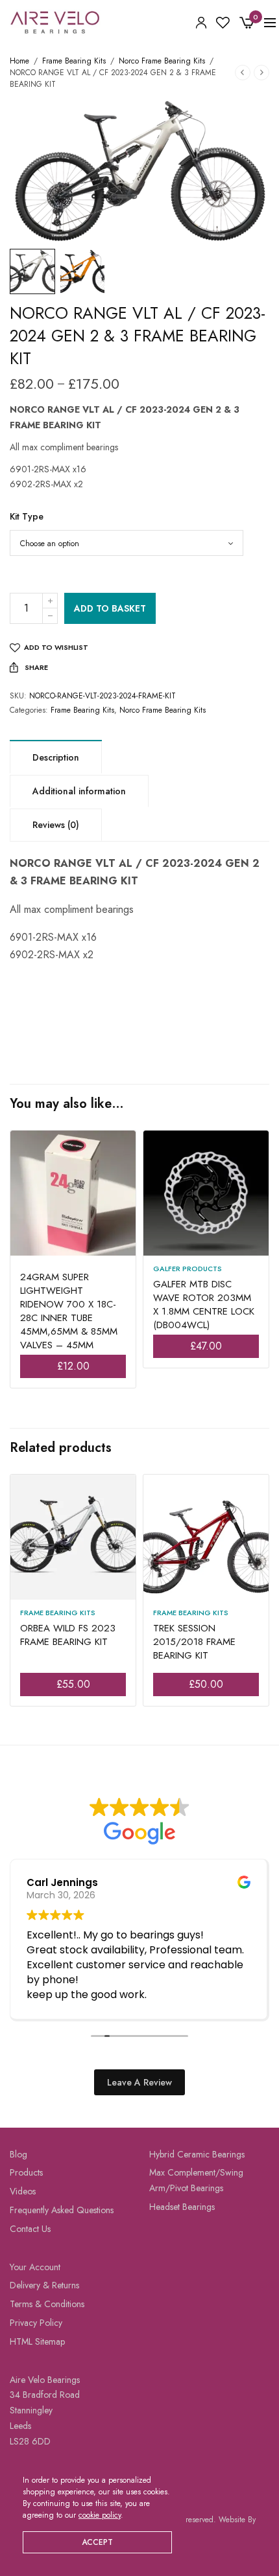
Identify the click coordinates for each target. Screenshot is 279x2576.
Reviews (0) (56, 825)
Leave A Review (139, 2082)
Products (26, 2172)
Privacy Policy (36, 2323)
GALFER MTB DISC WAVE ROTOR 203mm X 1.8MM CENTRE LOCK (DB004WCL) (204, 1305)
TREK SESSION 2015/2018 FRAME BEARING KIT (194, 1642)
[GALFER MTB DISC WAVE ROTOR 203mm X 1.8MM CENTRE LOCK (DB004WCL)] (206, 1193)
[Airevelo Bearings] (55, 23)
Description (56, 757)
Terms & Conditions (47, 2304)
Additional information (79, 791)
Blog (18, 2154)
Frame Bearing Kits (74, 61)
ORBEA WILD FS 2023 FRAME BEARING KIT (68, 1635)
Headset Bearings (182, 2207)
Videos (23, 2191)
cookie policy (100, 2515)
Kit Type (27, 516)
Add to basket (110, 608)
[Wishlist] (223, 23)
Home (19, 61)
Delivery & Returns (44, 2285)
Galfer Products (188, 1269)
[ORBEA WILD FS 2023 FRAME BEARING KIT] (73, 1537)
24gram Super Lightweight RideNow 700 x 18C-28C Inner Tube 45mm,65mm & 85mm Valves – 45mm (69, 1311)
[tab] (56, 757)
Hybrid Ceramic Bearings (197, 2154)
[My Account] (201, 23)
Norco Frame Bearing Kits (162, 61)
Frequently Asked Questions (62, 2210)
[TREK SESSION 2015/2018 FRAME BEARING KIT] (206, 1537)
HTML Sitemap (37, 2341)
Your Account (35, 2267)
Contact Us (30, 2229)
